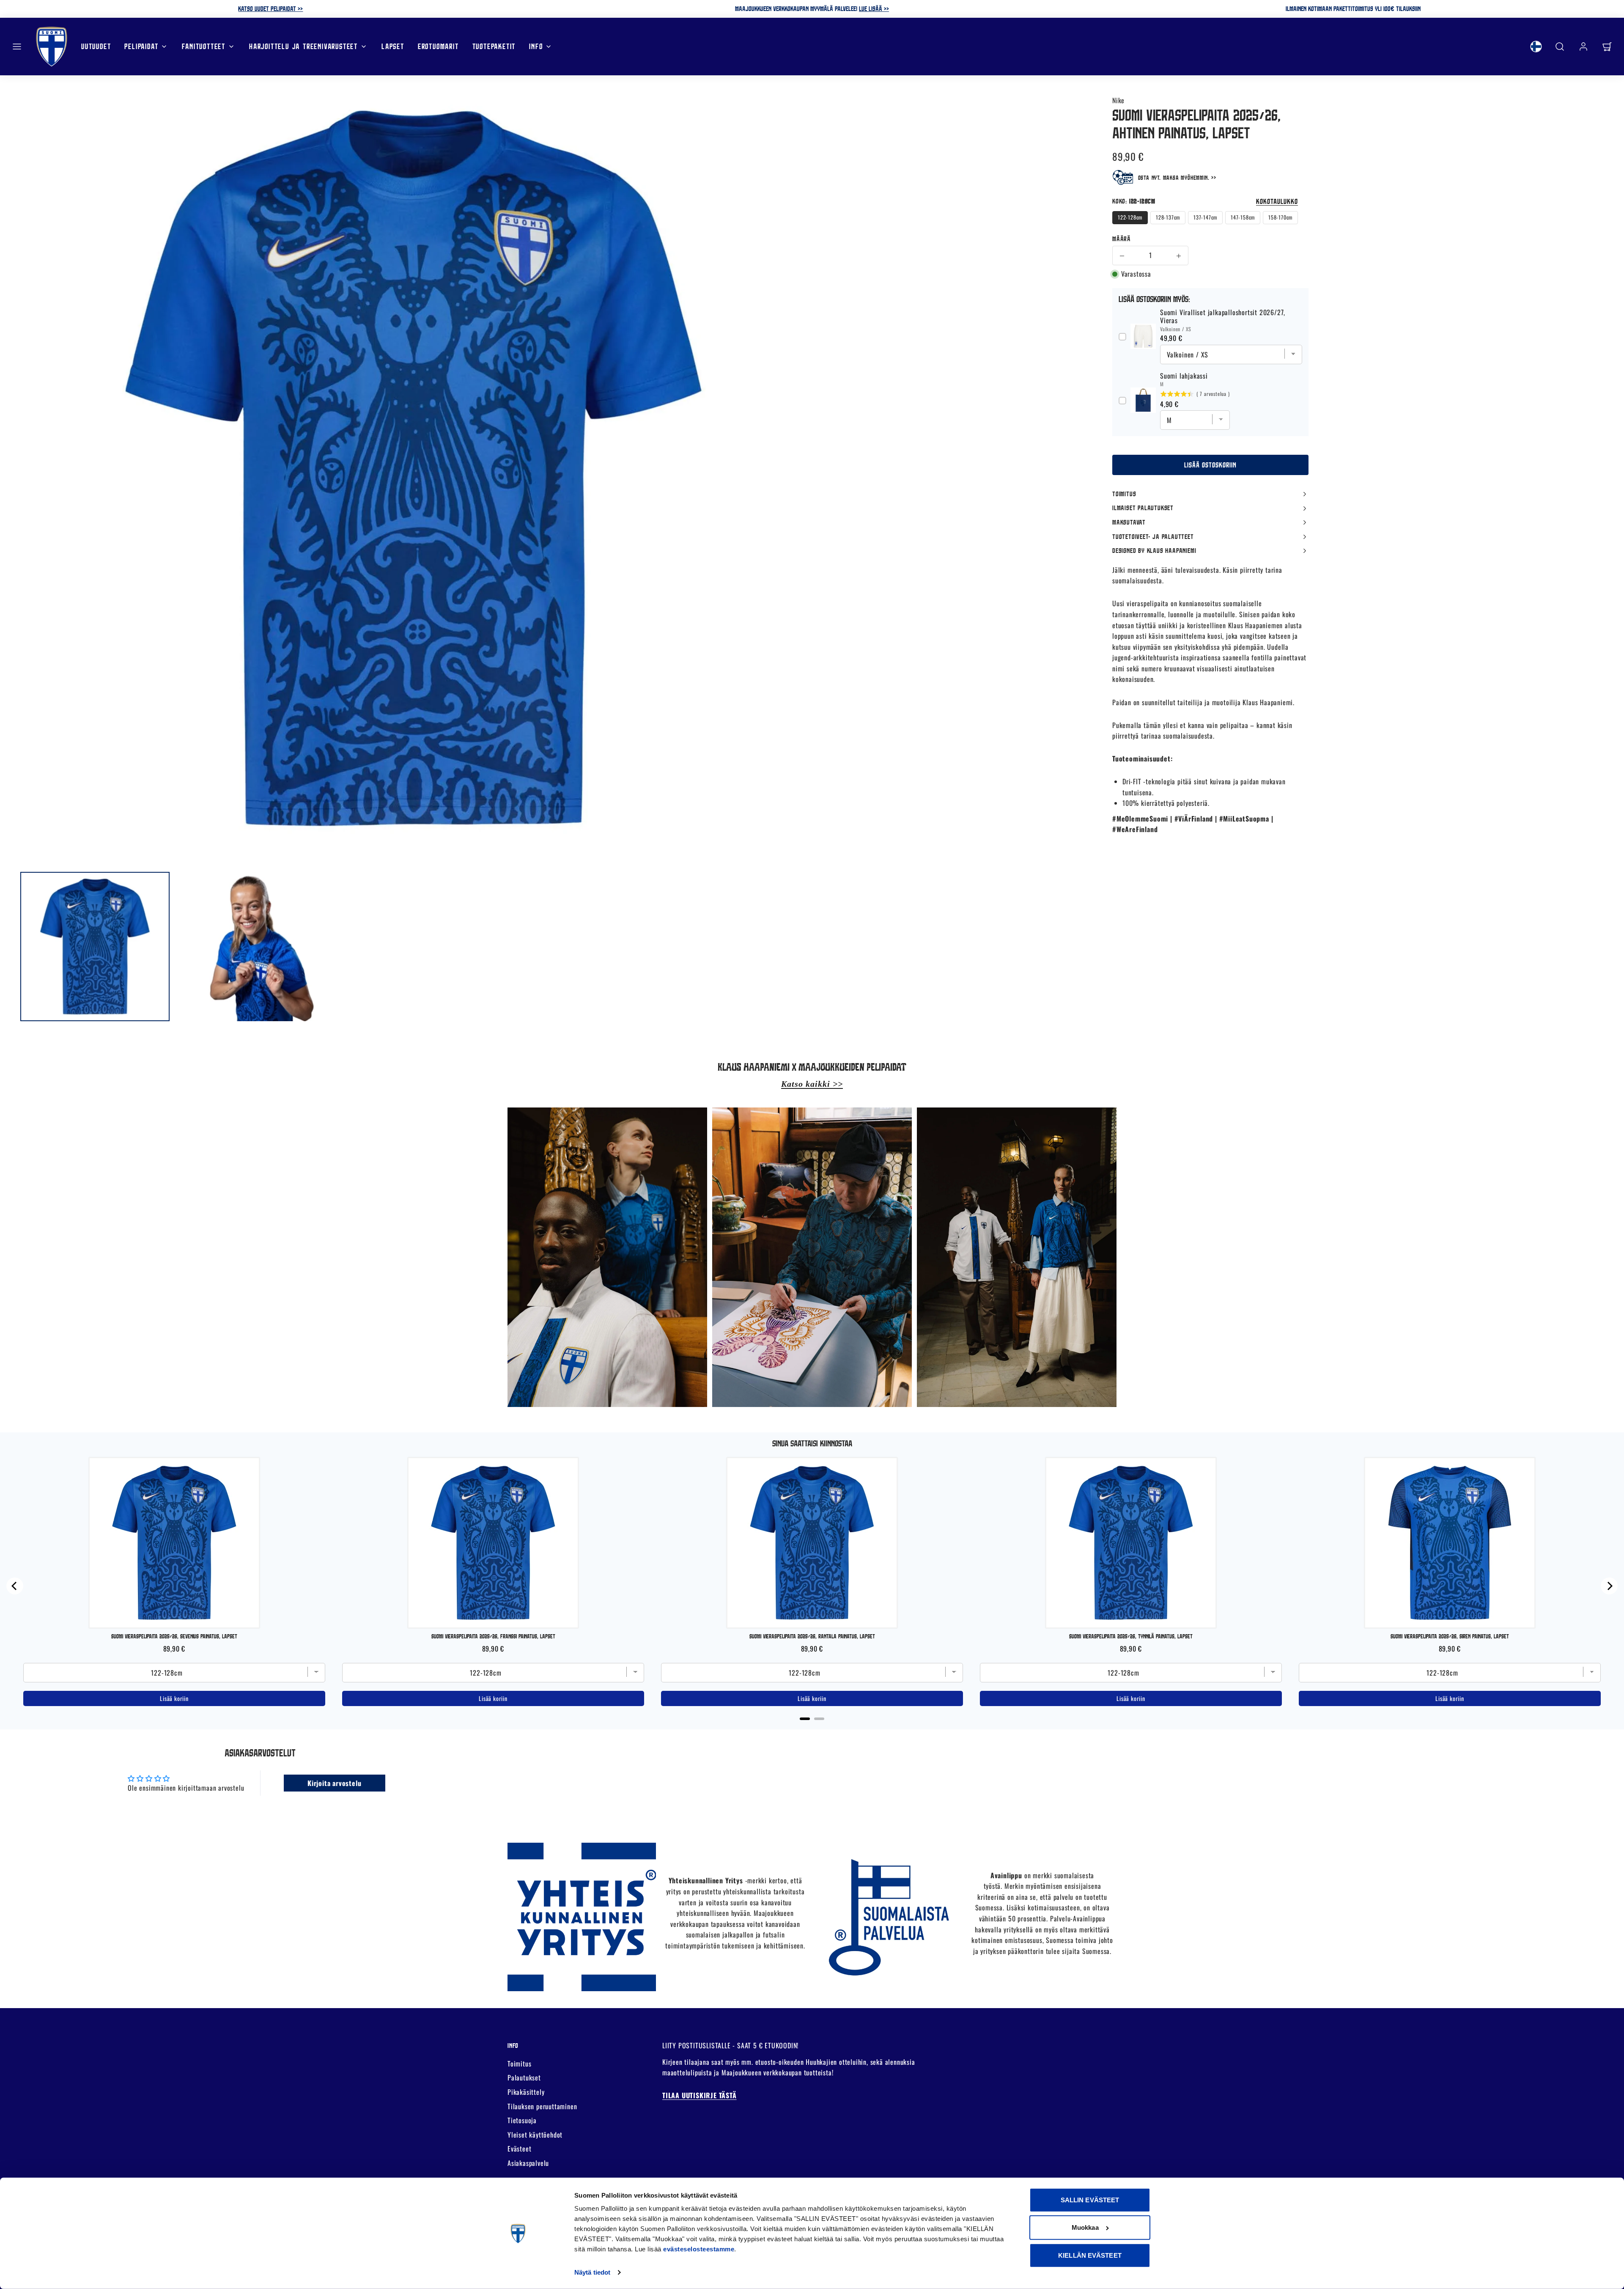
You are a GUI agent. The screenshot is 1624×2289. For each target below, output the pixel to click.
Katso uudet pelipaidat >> (270, 8)
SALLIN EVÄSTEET (1090, 2200)
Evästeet (519, 2149)
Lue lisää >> (874, 8)
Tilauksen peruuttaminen (542, 2106)
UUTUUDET (96, 46)
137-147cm (1205, 218)
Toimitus (519, 2064)
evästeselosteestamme (699, 2249)
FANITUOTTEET (204, 46)
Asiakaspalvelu (528, 2163)
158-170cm (1280, 218)
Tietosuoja (522, 2120)
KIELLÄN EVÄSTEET (1090, 2255)
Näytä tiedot (592, 2272)
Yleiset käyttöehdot (535, 2135)
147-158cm (1243, 218)
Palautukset (524, 2077)
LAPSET (393, 46)
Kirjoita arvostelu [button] (334, 1783)
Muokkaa (1085, 2227)
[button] (17, 47)
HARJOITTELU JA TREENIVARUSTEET (303, 46)
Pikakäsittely (526, 2092)
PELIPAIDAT (141, 46)
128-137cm (1168, 218)
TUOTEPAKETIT (494, 46)
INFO (536, 46)
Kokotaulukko (1277, 201)
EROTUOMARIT (438, 46)
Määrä (1122, 239)
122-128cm (1130, 218)
